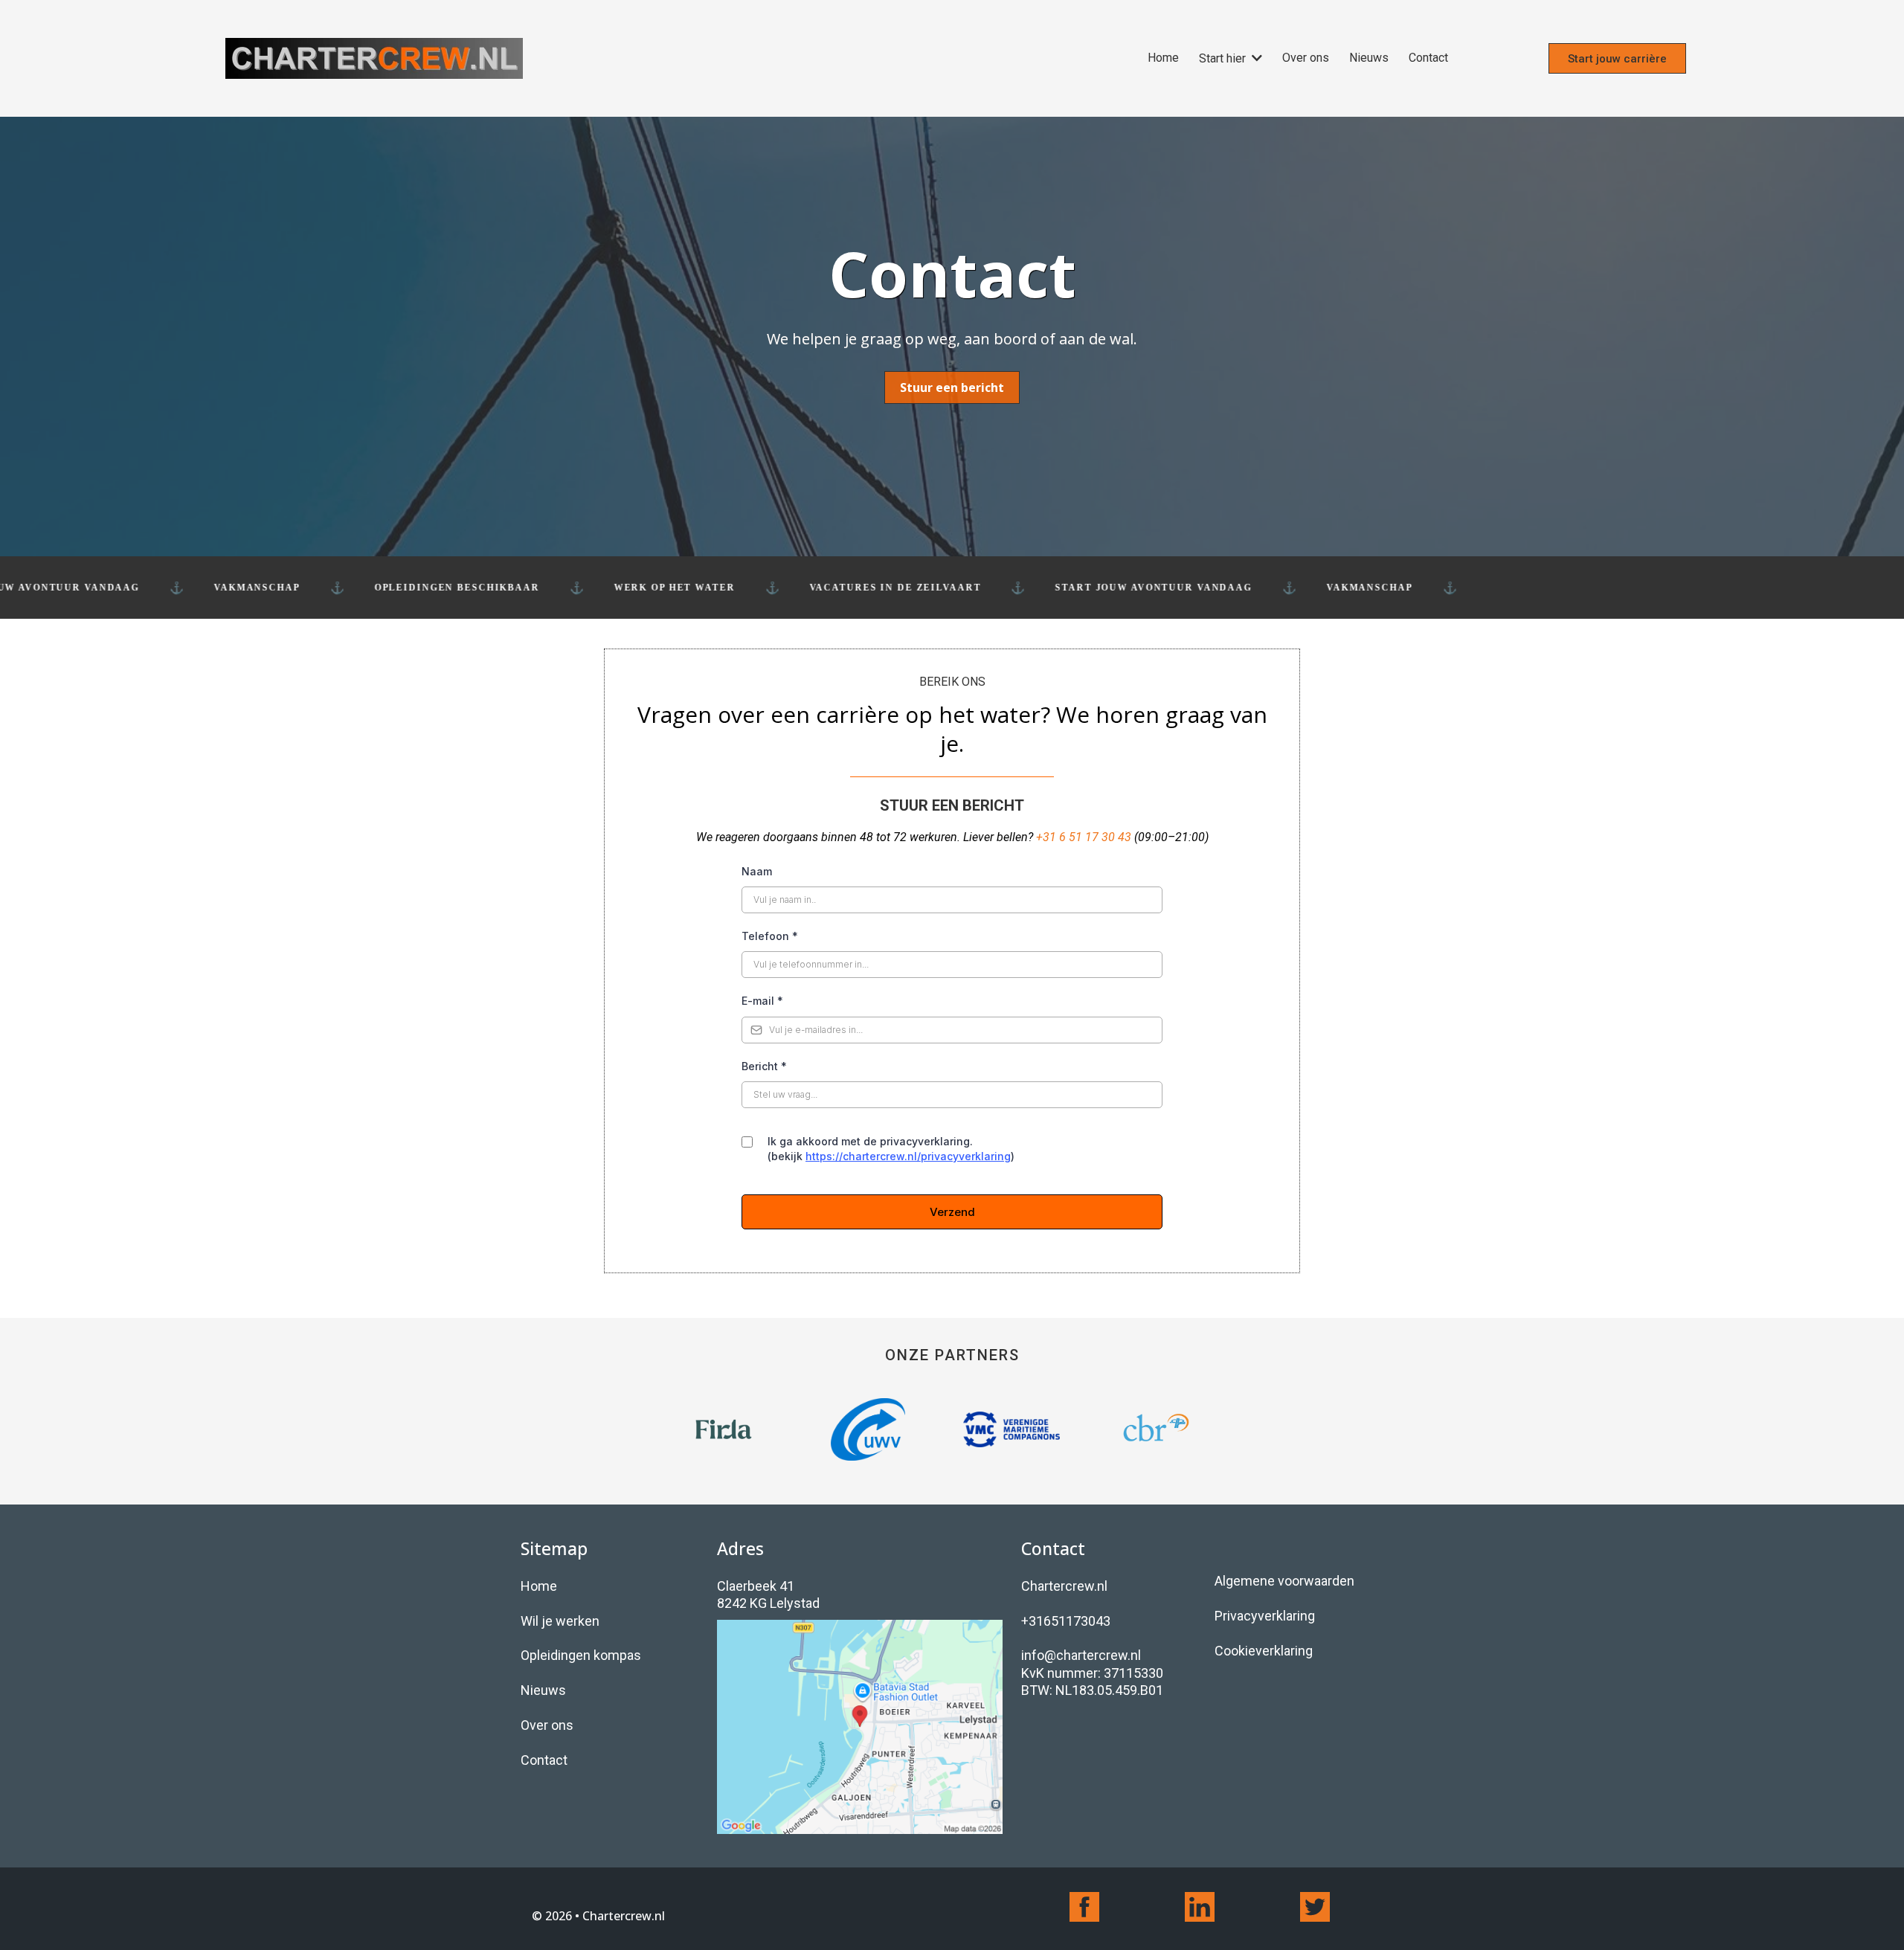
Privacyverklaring (1265, 1616)
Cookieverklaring (1264, 1651)
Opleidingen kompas (581, 1655)
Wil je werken (560, 1621)
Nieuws (543, 1690)
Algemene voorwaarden (1284, 1581)
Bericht (764, 1066)
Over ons (547, 1725)
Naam (757, 871)
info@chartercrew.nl (1081, 1655)
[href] (860, 1727)
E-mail (762, 1001)
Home (539, 1586)
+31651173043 (1066, 1621)
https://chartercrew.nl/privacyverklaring (908, 1156)
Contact (544, 1760)
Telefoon (770, 936)
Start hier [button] (1224, 58)
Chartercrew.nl (1064, 1586)
